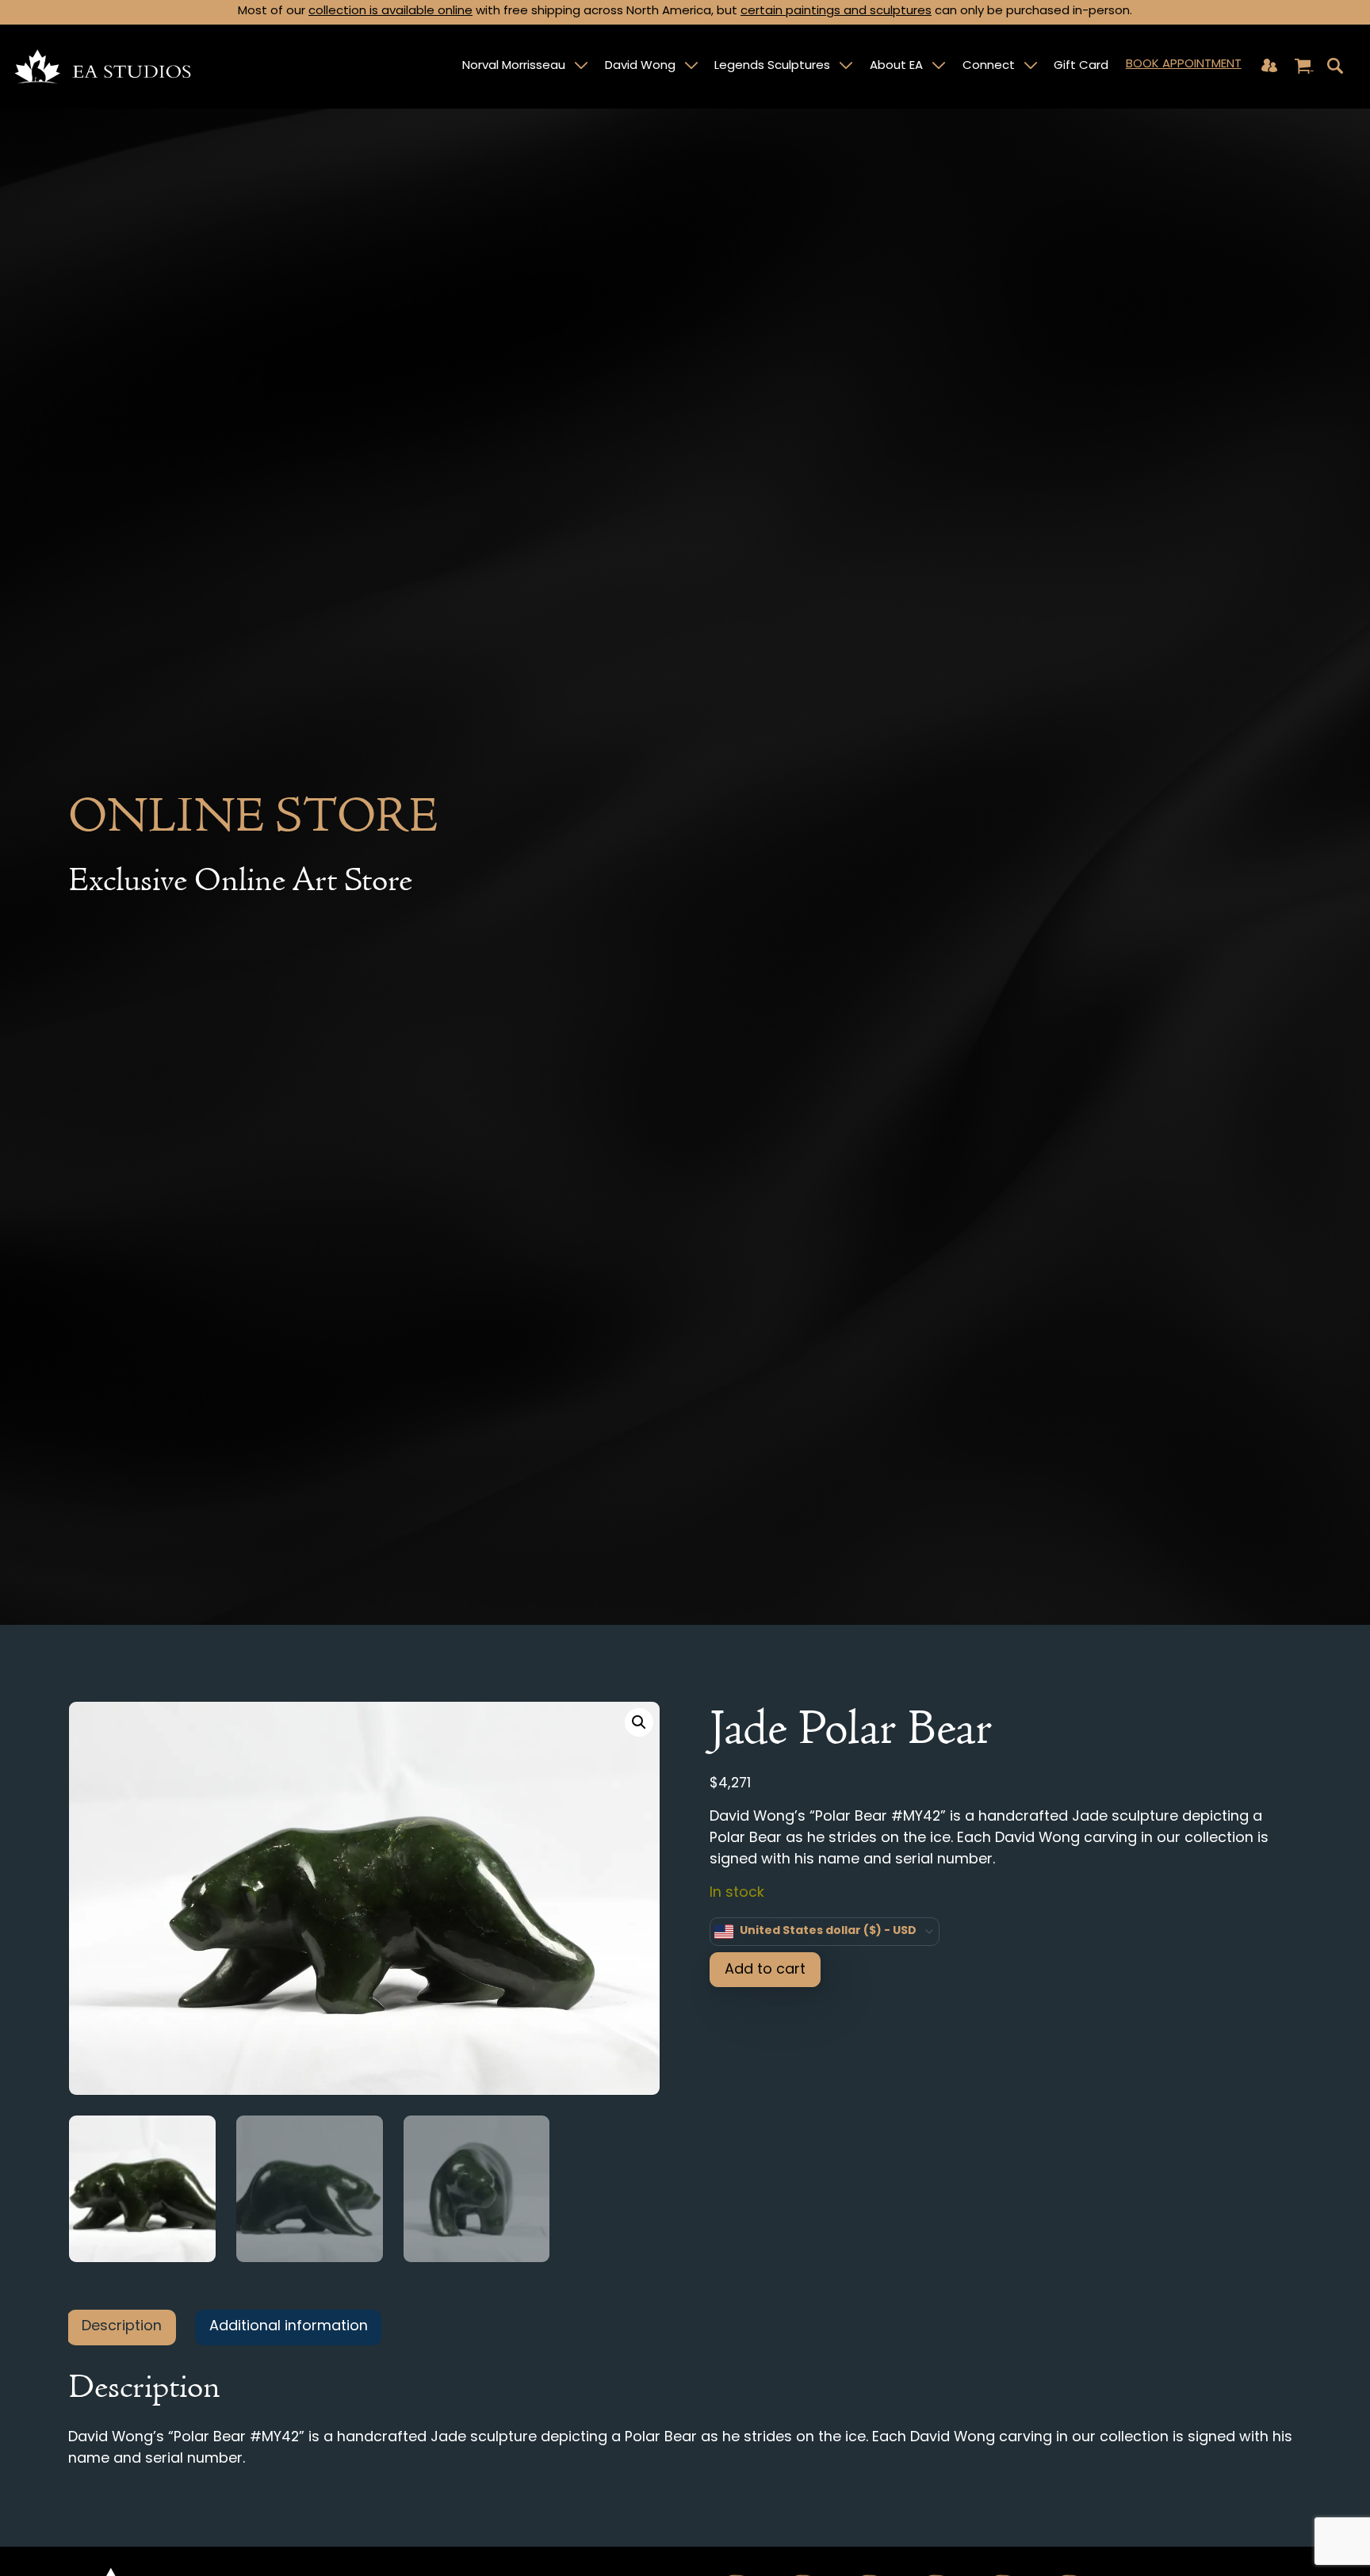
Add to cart (765, 1970)
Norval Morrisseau (514, 66)
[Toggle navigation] (1335, 66)
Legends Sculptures (772, 66)
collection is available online (390, 11)
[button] (639, 1722)
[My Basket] (1304, 67)
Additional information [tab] (289, 2327)
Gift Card (1081, 66)
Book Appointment (1184, 65)
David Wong (640, 66)
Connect (989, 66)
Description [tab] (122, 2327)
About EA (896, 66)
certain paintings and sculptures (836, 11)
